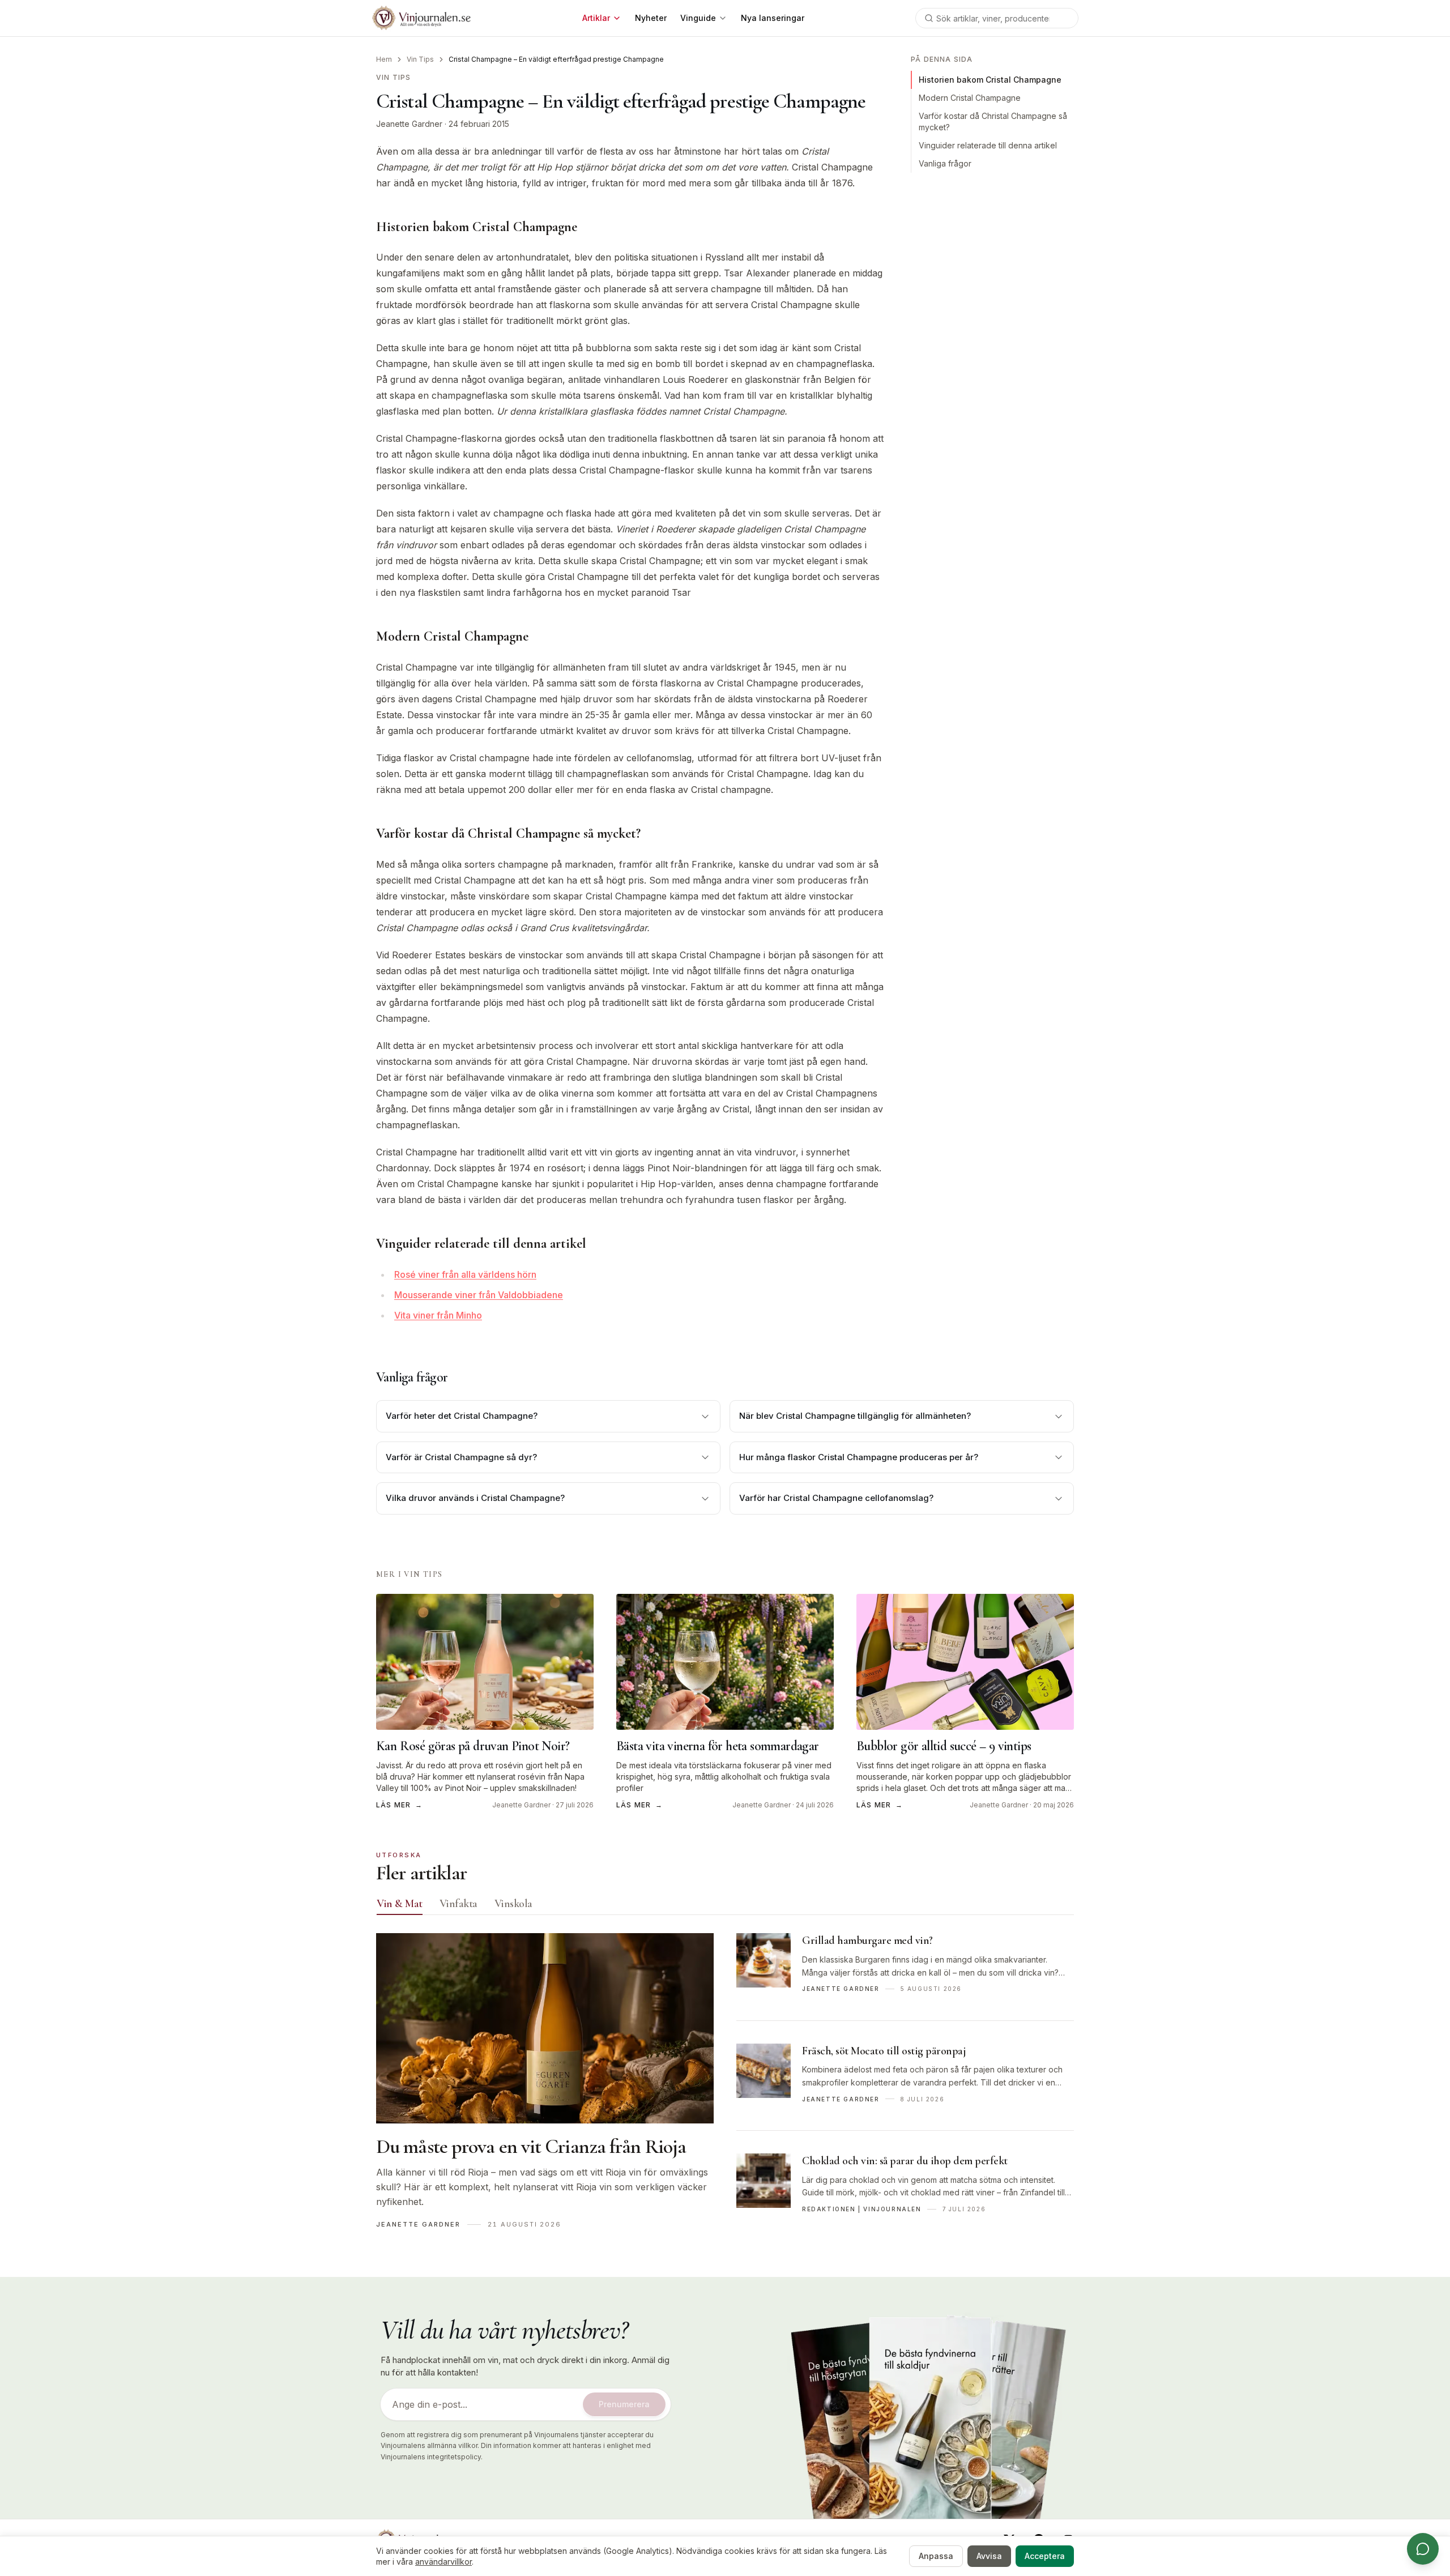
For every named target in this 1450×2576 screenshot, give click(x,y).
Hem (384, 59)
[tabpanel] (725, 2087)
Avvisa (989, 2556)
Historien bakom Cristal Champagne (990, 80)
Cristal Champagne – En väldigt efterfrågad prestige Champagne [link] (556, 59)
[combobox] (997, 18)
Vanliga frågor (945, 163)
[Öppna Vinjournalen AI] (1423, 2549)
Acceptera (1045, 2556)
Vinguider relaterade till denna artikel (988, 145)
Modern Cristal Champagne (970, 98)
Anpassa (936, 2556)
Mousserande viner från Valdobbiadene (479, 1295)
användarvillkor (443, 2562)
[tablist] (725, 1906)
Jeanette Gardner (409, 124)
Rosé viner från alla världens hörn (465, 1274)
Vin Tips (420, 59)
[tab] (400, 1904)
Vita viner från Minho (438, 1315)
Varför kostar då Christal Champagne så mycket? (993, 121)
